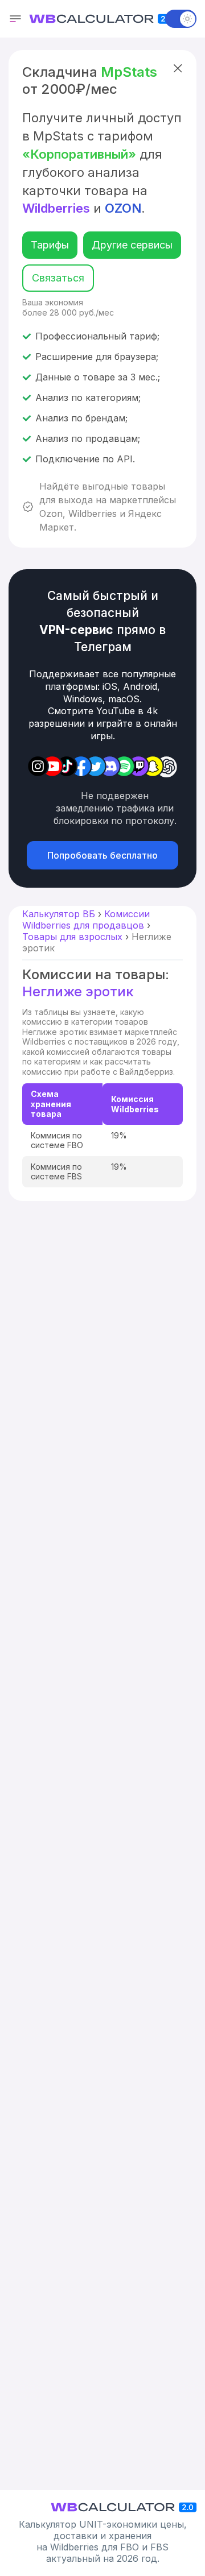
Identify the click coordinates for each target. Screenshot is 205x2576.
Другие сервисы (132, 245)
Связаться (58, 278)
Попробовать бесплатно (102, 855)
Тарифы (50, 245)
